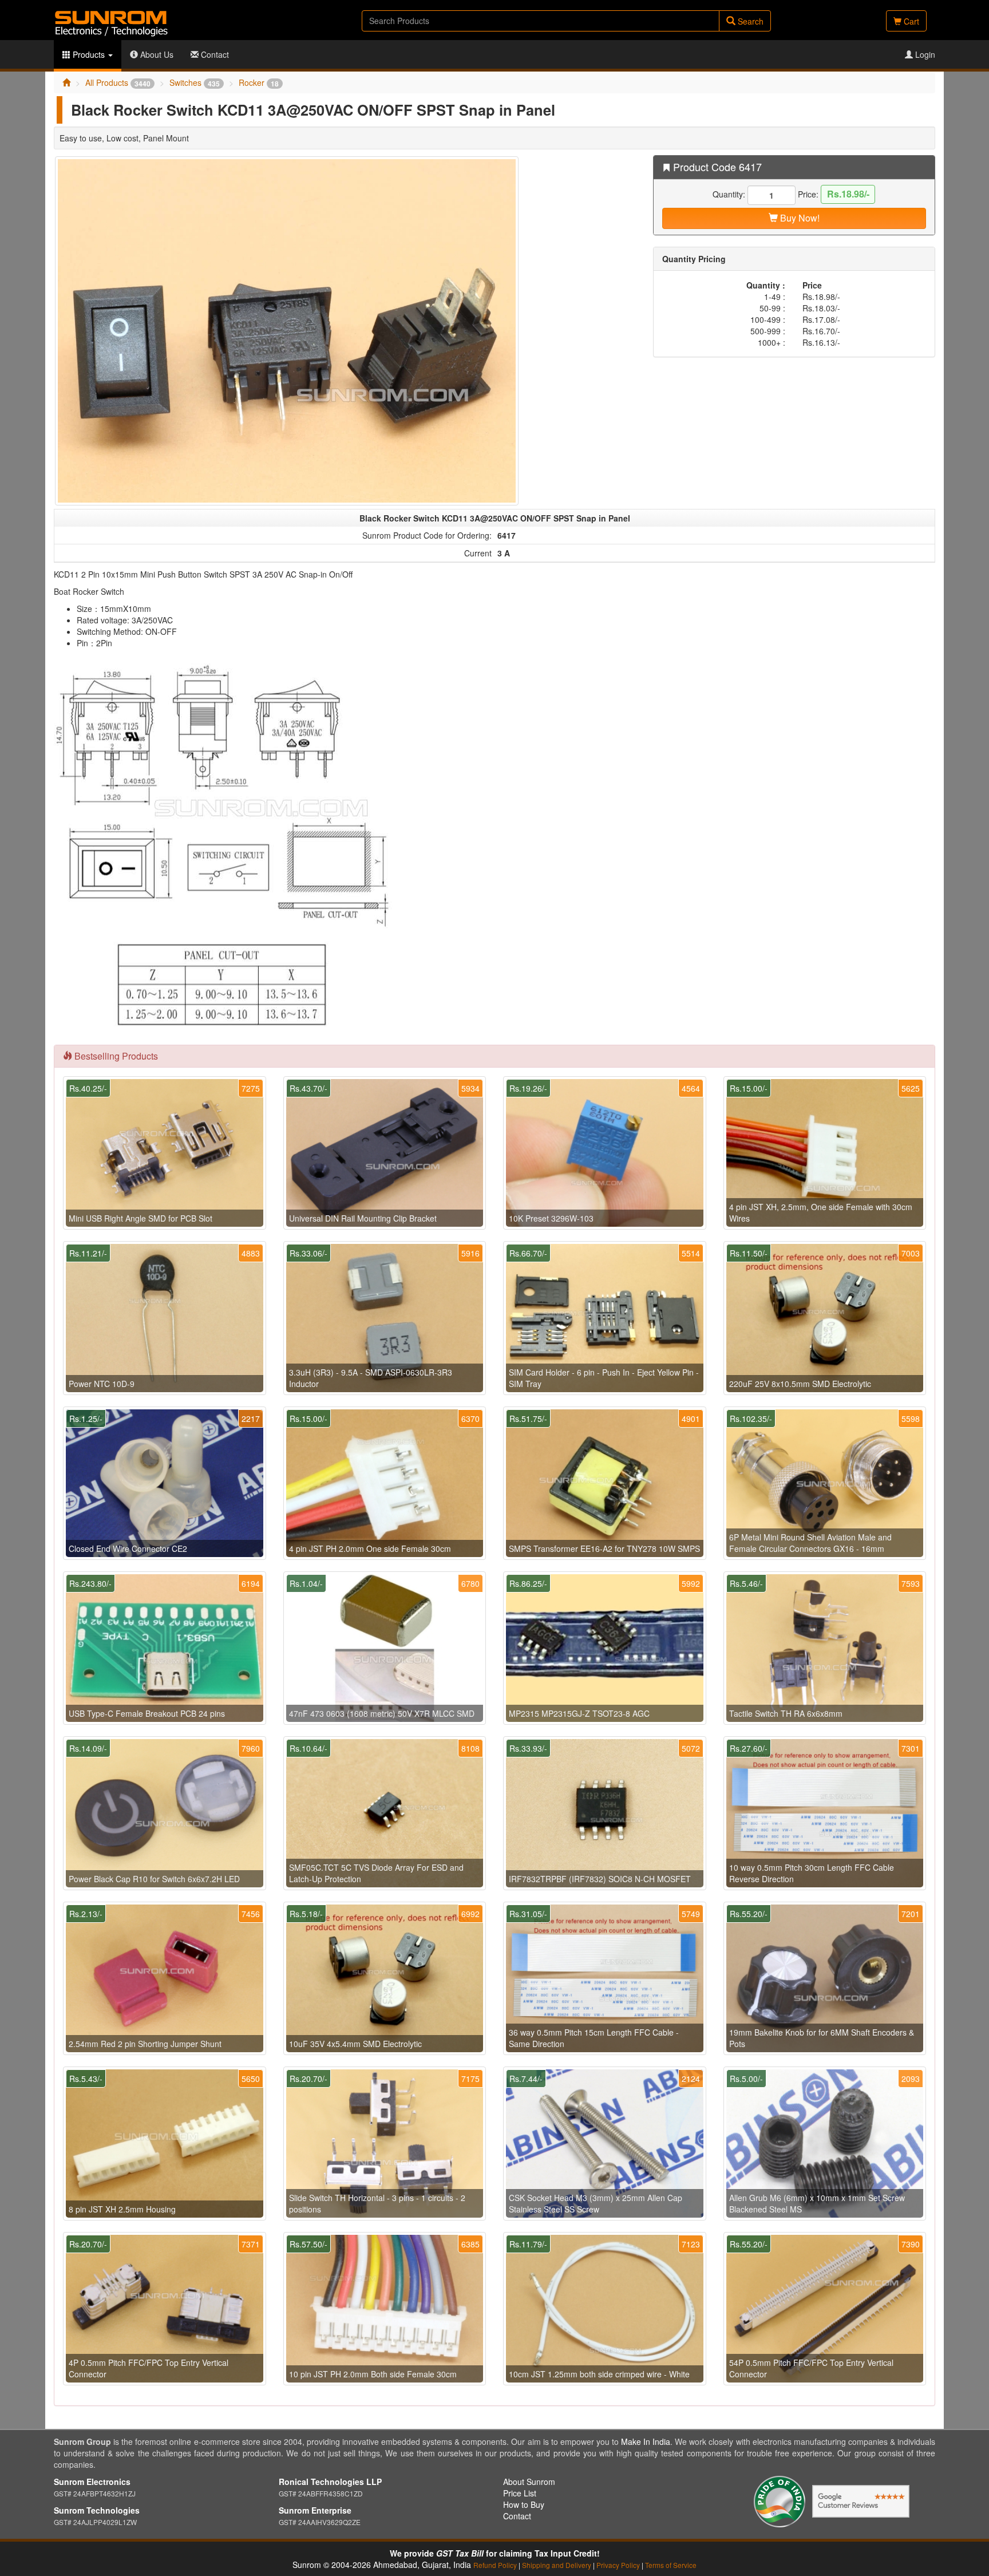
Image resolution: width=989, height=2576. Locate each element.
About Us (156, 54)
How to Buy (524, 2504)
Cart (910, 21)
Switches (195, 82)
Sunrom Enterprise (315, 2510)
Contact (214, 54)
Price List (520, 2493)
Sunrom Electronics (92, 2482)
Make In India (646, 2441)
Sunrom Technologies (97, 2510)
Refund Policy (495, 2565)
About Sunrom (529, 2482)
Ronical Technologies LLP (330, 2482)
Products (89, 54)
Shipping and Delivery (557, 2565)
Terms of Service (671, 2565)
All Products (118, 82)
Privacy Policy (618, 2565)
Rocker (259, 82)
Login (924, 54)
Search (749, 21)
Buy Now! (799, 218)
